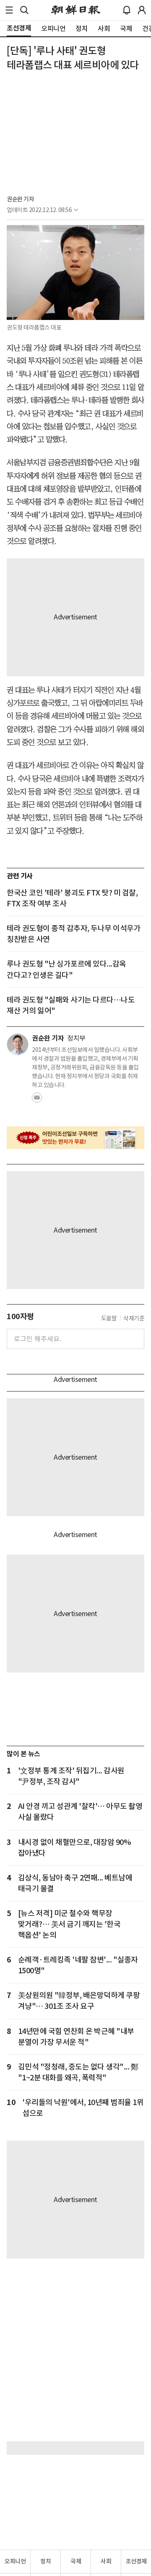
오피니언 (15, 2561)
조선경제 (136, 2561)
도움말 (109, 1318)
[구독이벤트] (75, 1138)
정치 (46, 2561)
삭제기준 (134, 1318)
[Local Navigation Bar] (9, 10)
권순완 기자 (20, 199)
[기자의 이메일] (37, 1100)
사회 (106, 2561)
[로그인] (142, 10)
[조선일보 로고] (76, 10)
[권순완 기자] (18, 1044)
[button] (9, 10)
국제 (76, 2561)
